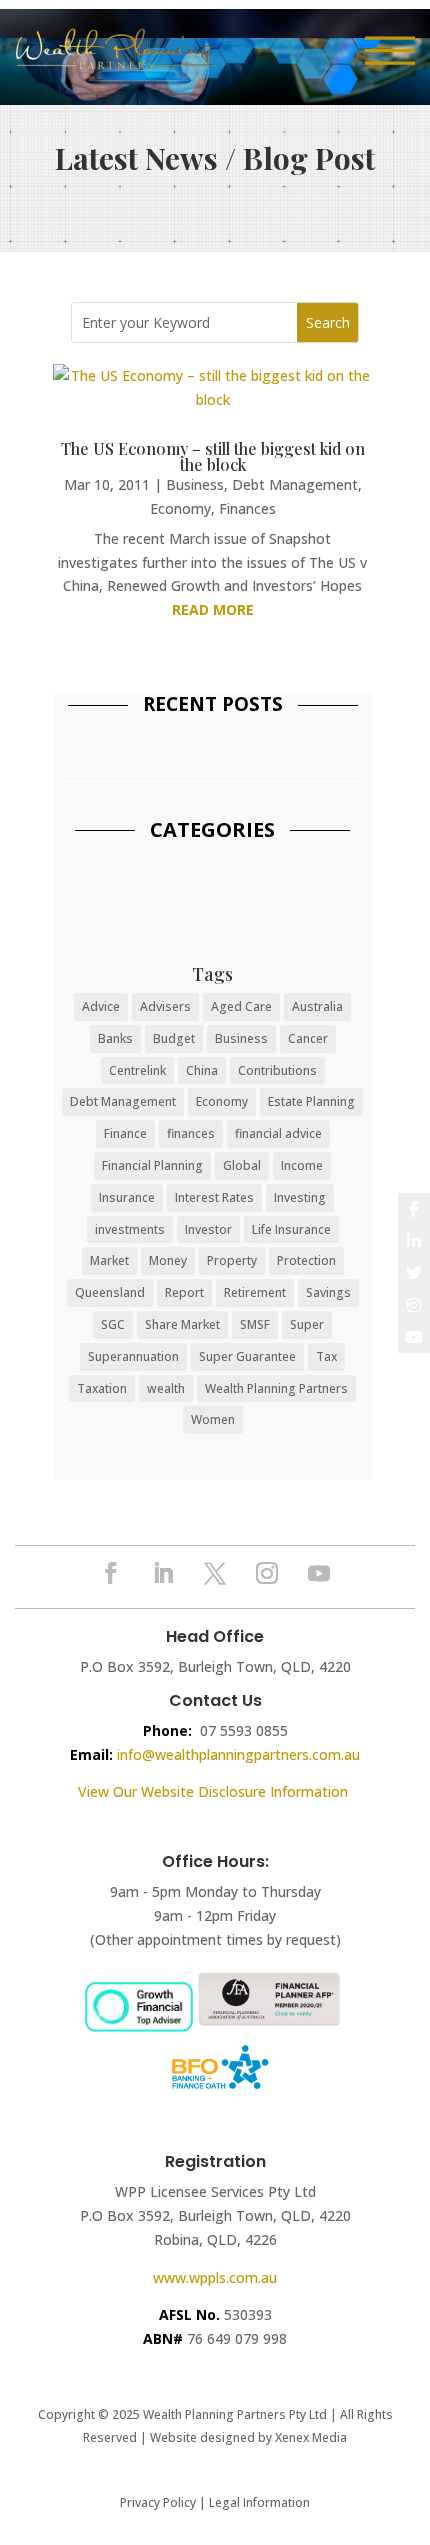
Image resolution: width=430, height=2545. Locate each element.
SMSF (255, 1324)
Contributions (277, 1070)
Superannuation (133, 1356)
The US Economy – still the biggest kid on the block (213, 456)
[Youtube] (414, 1337)
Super (307, 1324)
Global (242, 1165)
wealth (166, 1388)
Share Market (182, 1324)
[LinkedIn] (414, 1241)
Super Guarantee (247, 1356)
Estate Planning (311, 1101)
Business (195, 484)
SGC (113, 1324)
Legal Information (259, 2502)
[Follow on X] (215, 1573)
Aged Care (241, 1006)
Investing (300, 1197)
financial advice (278, 1133)
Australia (317, 1006)
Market (109, 1260)
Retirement (255, 1292)
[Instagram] (414, 1305)
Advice (101, 1006)
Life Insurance (291, 1229)
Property (232, 1260)
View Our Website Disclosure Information (215, 1791)
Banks (115, 1038)
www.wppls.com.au (215, 2277)
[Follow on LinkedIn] (163, 1573)
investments (130, 1229)
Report (184, 1292)
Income (302, 1165)
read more (213, 609)
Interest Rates (214, 1197)
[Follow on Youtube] (319, 1573)
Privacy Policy (158, 2502)
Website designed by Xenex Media (248, 2437)
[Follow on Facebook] (111, 1573)
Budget (174, 1038)
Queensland (110, 1292)
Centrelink (137, 1070)
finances (191, 1133)
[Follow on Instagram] (267, 1573)
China (202, 1070)
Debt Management (295, 484)
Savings (328, 1292)
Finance (125, 1133)
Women (213, 1419)
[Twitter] (414, 1273)
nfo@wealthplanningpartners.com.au (240, 1754)
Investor (208, 1229)
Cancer (308, 1038)
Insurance (127, 1197)
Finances (247, 508)
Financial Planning (152, 1165)
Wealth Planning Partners (276, 1388)
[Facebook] (414, 1209)
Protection (306, 1260)
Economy (180, 508)
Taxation (102, 1388)
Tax (326, 1356)
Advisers (165, 1006)
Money (168, 1260)
